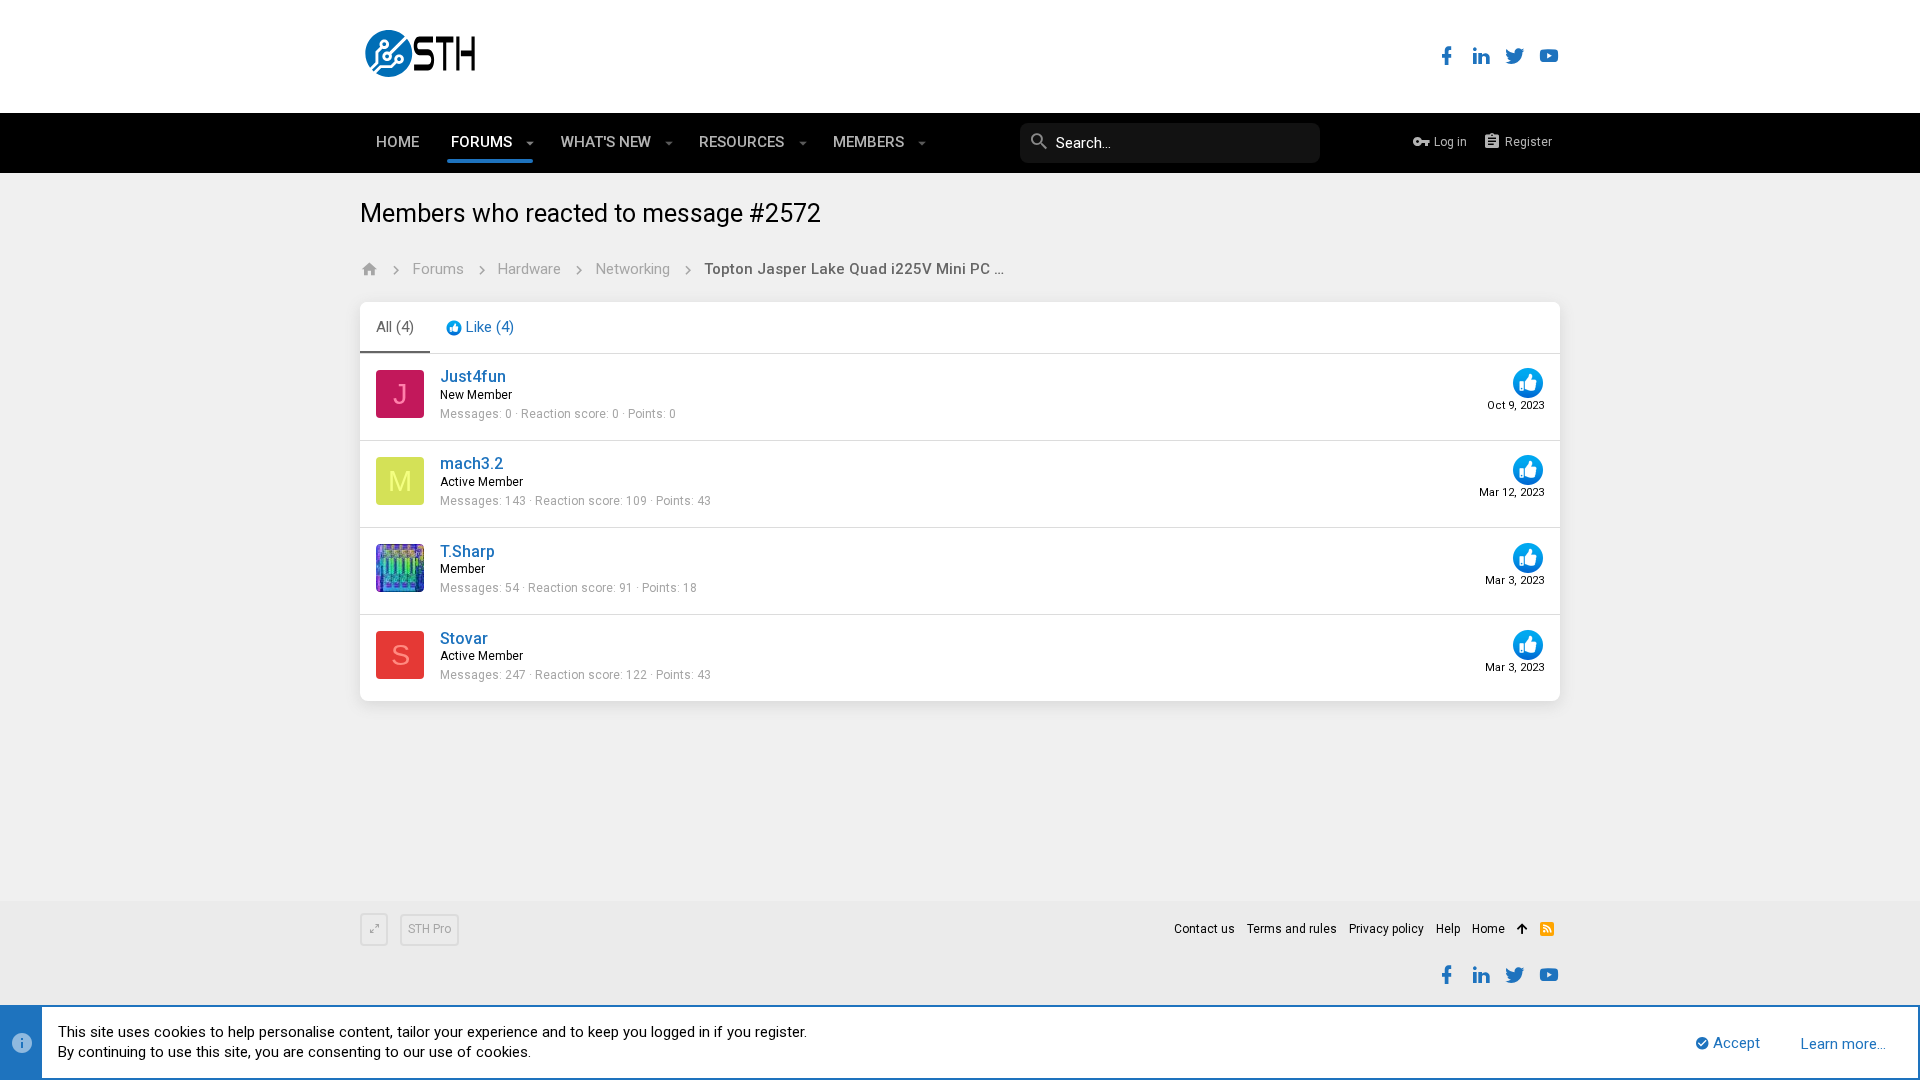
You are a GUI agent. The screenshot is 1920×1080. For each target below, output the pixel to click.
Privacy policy (1386, 929)
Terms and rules (1292, 929)
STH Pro (429, 929)
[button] (530, 143)
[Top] (1522, 930)
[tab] (480, 328)
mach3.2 (471, 463)
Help (1448, 929)
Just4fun (473, 376)
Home (1488, 929)
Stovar (464, 638)
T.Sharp (467, 551)
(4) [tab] (395, 327)
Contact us (1204, 929)
